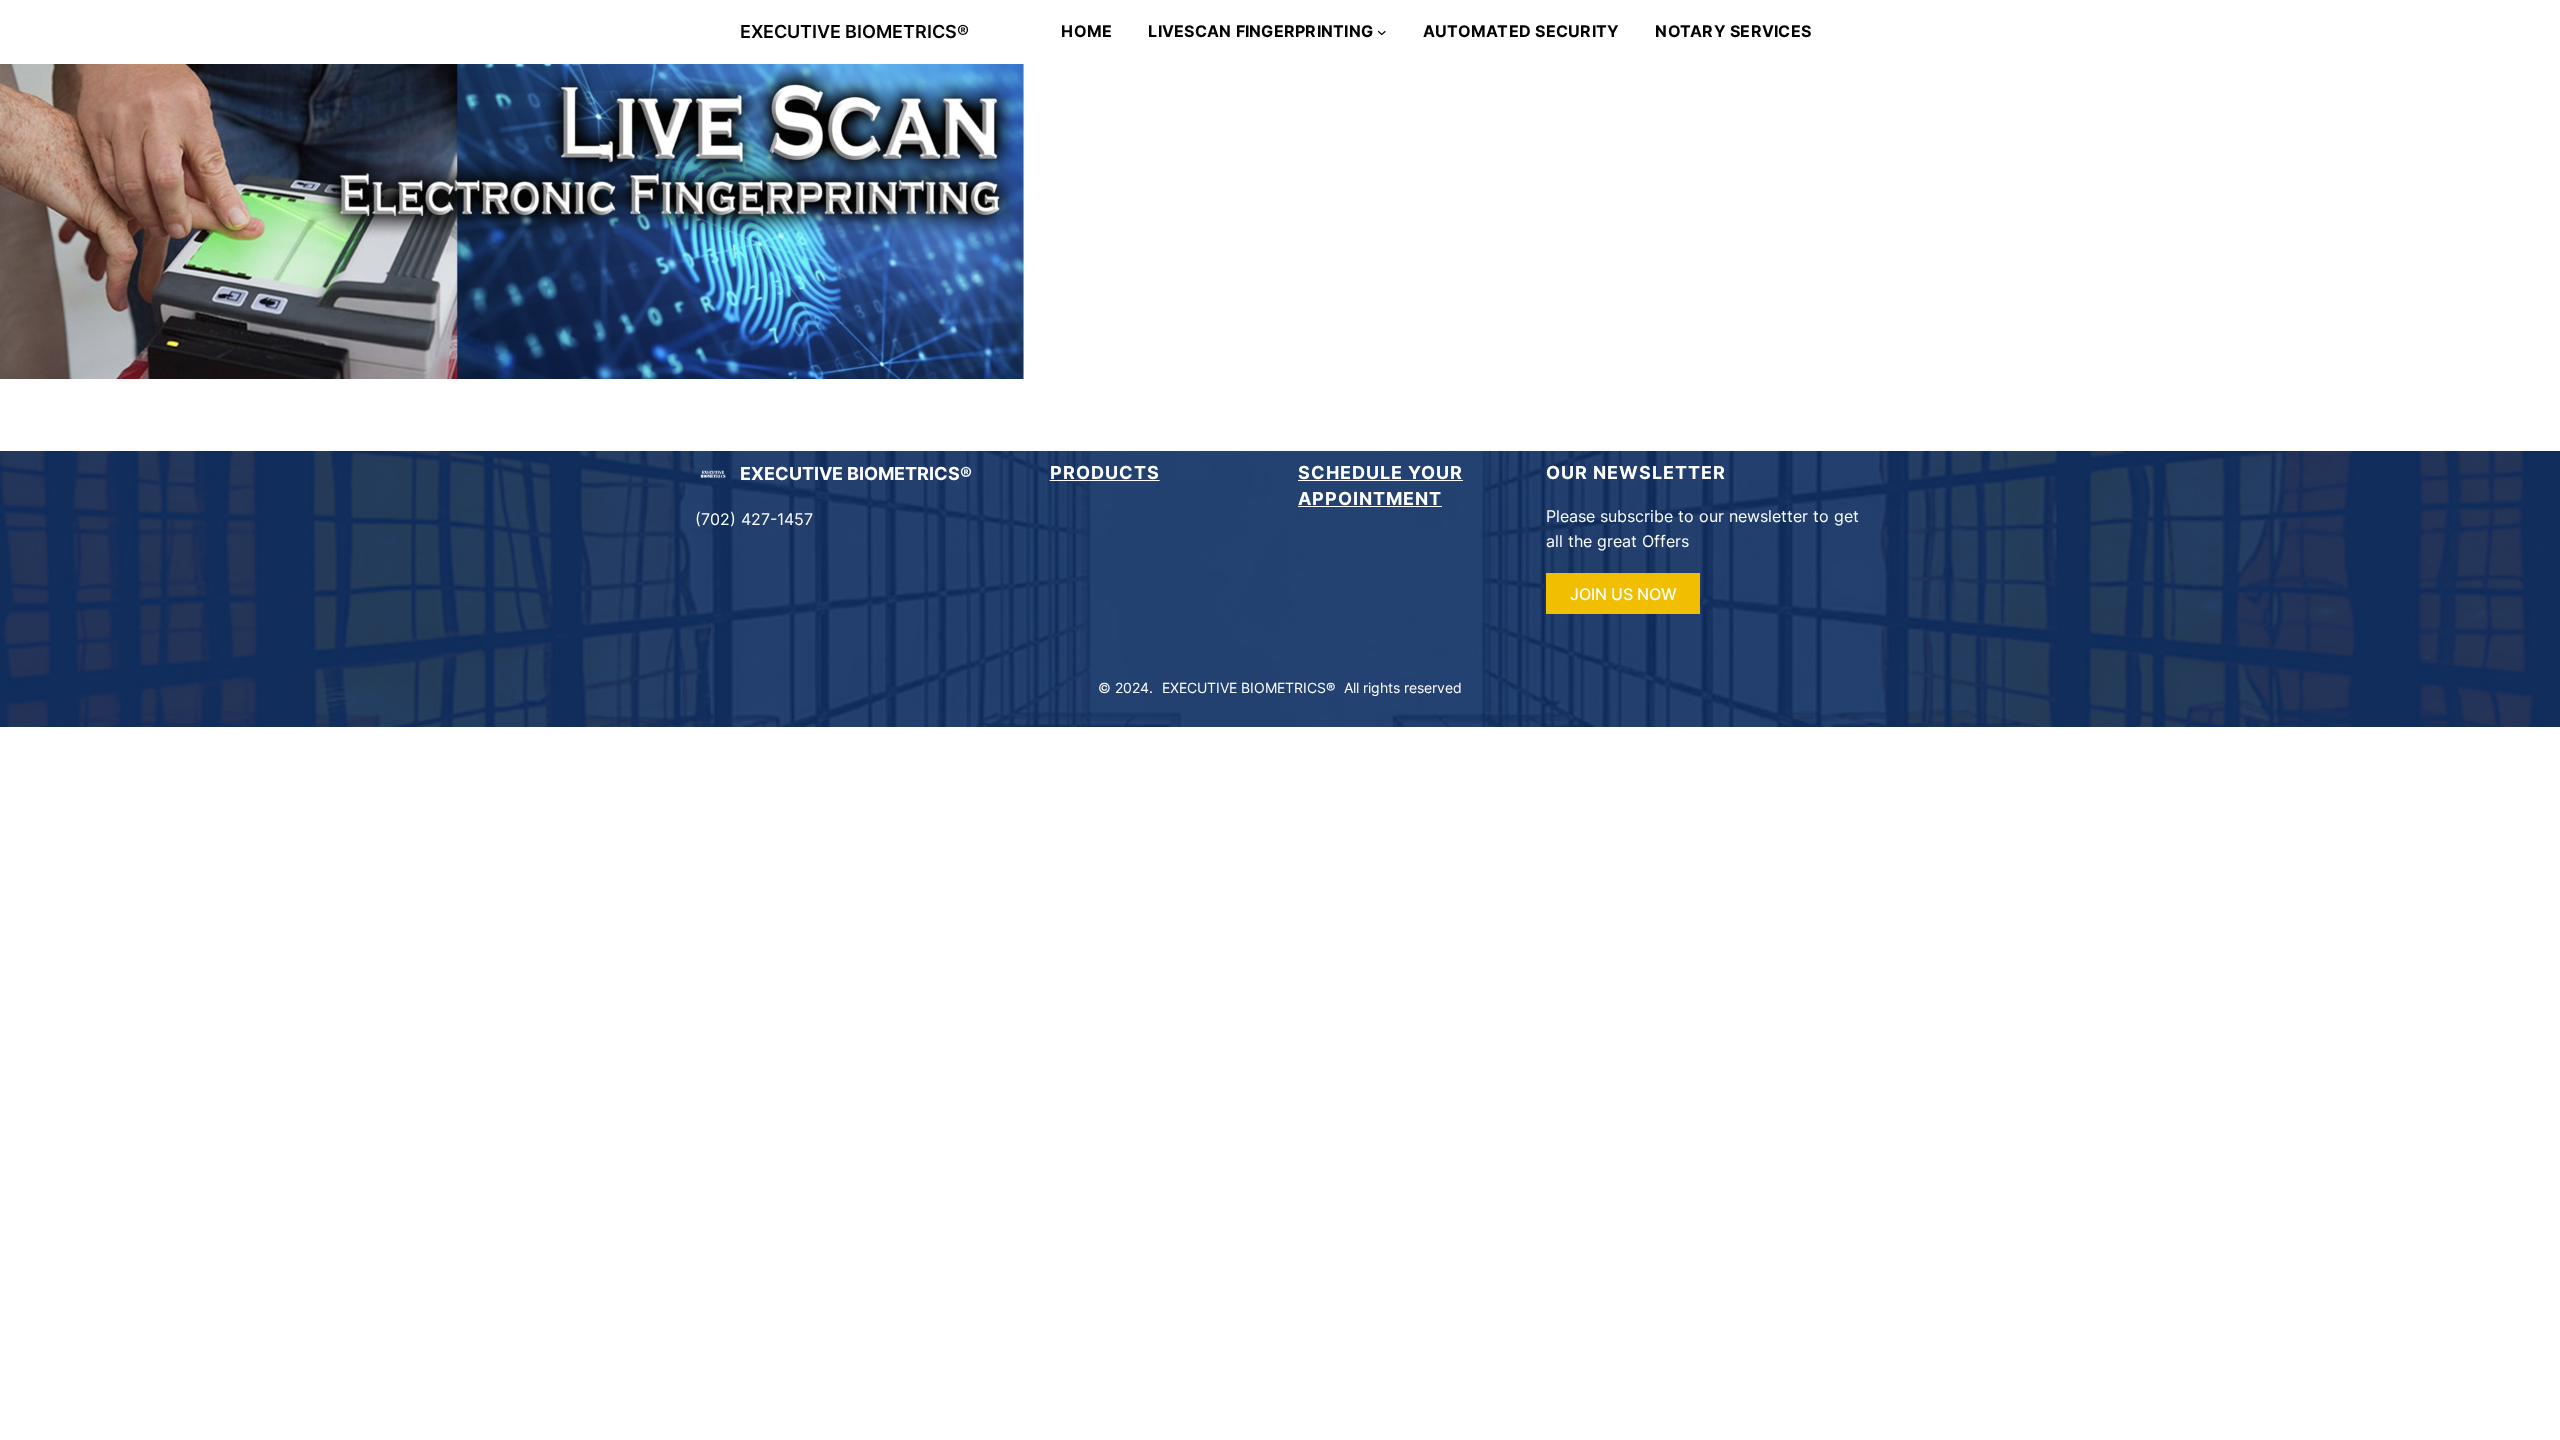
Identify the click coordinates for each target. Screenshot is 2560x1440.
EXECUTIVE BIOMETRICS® (854, 31)
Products (1105, 472)
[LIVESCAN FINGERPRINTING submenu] (1382, 32)
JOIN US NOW (1623, 594)
